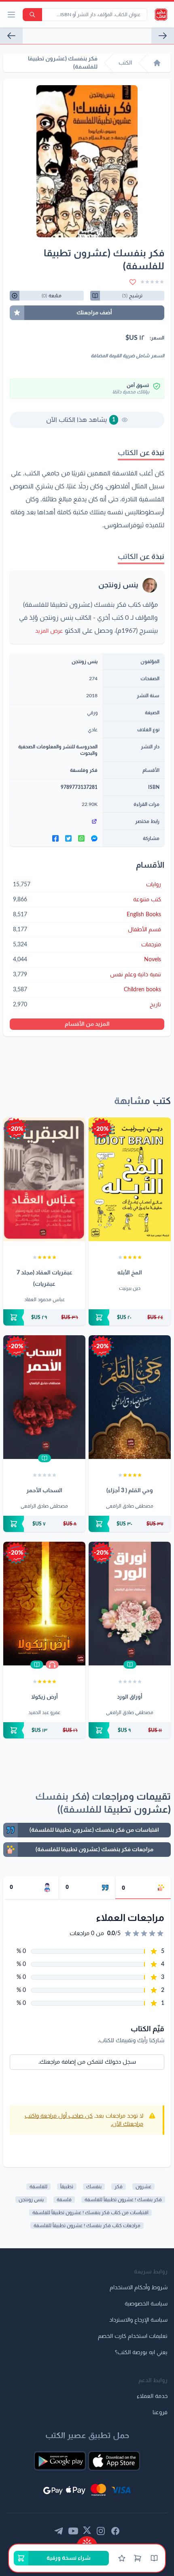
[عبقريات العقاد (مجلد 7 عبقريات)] (44, 1179)
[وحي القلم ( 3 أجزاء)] (130, 1397)
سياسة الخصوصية (146, 2304)
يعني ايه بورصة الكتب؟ (141, 2353)
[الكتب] (154, 2558)
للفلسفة (38, 2187)
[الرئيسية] (157, 63)
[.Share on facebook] (55, 838)
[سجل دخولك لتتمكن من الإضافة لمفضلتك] (133, 282)
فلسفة (64, 2200)
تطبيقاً (67, 2187)
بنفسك (94, 2187)
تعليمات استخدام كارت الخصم (133, 2336)
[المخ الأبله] (130, 1179)
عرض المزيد (49, 631)
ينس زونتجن (118, 585)
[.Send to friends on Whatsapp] (81, 838)
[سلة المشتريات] (138, 2558)
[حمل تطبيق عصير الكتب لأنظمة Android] (60, 2461)
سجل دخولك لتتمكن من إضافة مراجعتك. (87, 2062)
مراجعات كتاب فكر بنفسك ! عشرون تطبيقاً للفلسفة (87, 2226)
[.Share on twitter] (68, 838)
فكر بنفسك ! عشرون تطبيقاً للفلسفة (123, 2200)
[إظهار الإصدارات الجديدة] (87, 2541)
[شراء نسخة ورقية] (130, 1317)
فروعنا (160, 2413)
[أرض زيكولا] (44, 1604)
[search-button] (32, 15)
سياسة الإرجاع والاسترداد (138, 2320)
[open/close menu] (11, 15)
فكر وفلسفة (84, 770)
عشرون (143, 2187)
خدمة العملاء (152, 2396)
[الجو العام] (163, 36)
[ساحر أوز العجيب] (11, 36)
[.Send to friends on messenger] (94, 838)
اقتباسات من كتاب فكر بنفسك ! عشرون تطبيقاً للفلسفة (90, 2213)
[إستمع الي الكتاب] (52, 1665)
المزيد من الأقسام (87, 1024)
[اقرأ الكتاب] (45, 1458)
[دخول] (122, 2558)
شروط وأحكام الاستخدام (139, 2288)
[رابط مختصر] (56, 821)
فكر (119, 2187)
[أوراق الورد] (130, 1604)
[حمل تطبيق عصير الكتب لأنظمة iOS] (114, 2461)
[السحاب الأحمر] (44, 1397)
